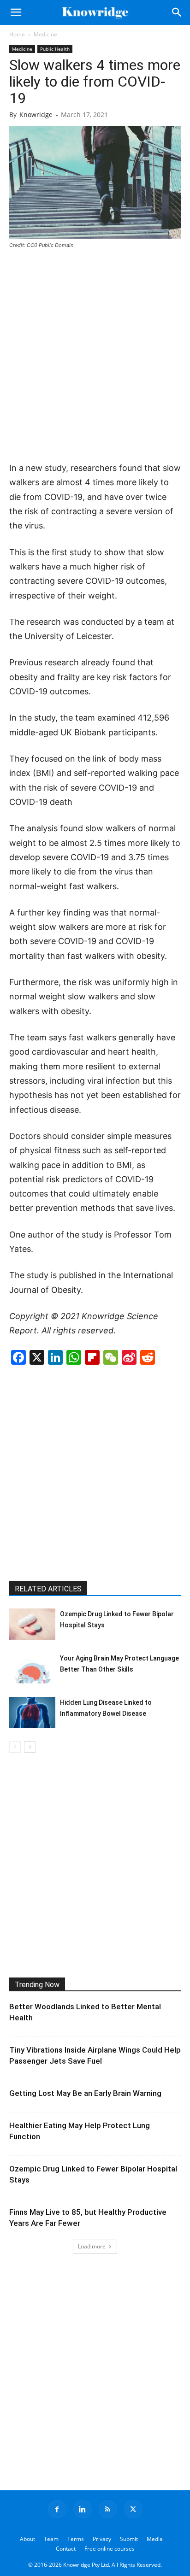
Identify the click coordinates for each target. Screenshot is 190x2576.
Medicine (45, 34)
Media (155, 2539)
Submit (129, 2539)
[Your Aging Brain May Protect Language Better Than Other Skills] (32, 1669)
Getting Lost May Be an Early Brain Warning (85, 2093)
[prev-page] (15, 1747)
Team (51, 2539)
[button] (16, 12)
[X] (133, 2509)
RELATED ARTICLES (48, 1589)
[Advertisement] (95, 356)
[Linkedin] (83, 2509)
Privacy (102, 2539)
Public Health (55, 49)
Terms (76, 2539)
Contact (66, 2549)
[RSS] (108, 2509)
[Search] (177, 12)
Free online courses (110, 2549)
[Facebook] (57, 2509)
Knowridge (36, 114)
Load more (92, 2246)
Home (17, 34)
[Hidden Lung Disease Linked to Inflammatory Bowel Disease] (32, 1713)
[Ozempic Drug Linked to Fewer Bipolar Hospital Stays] (32, 1624)
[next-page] (30, 1747)
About (27, 2539)
